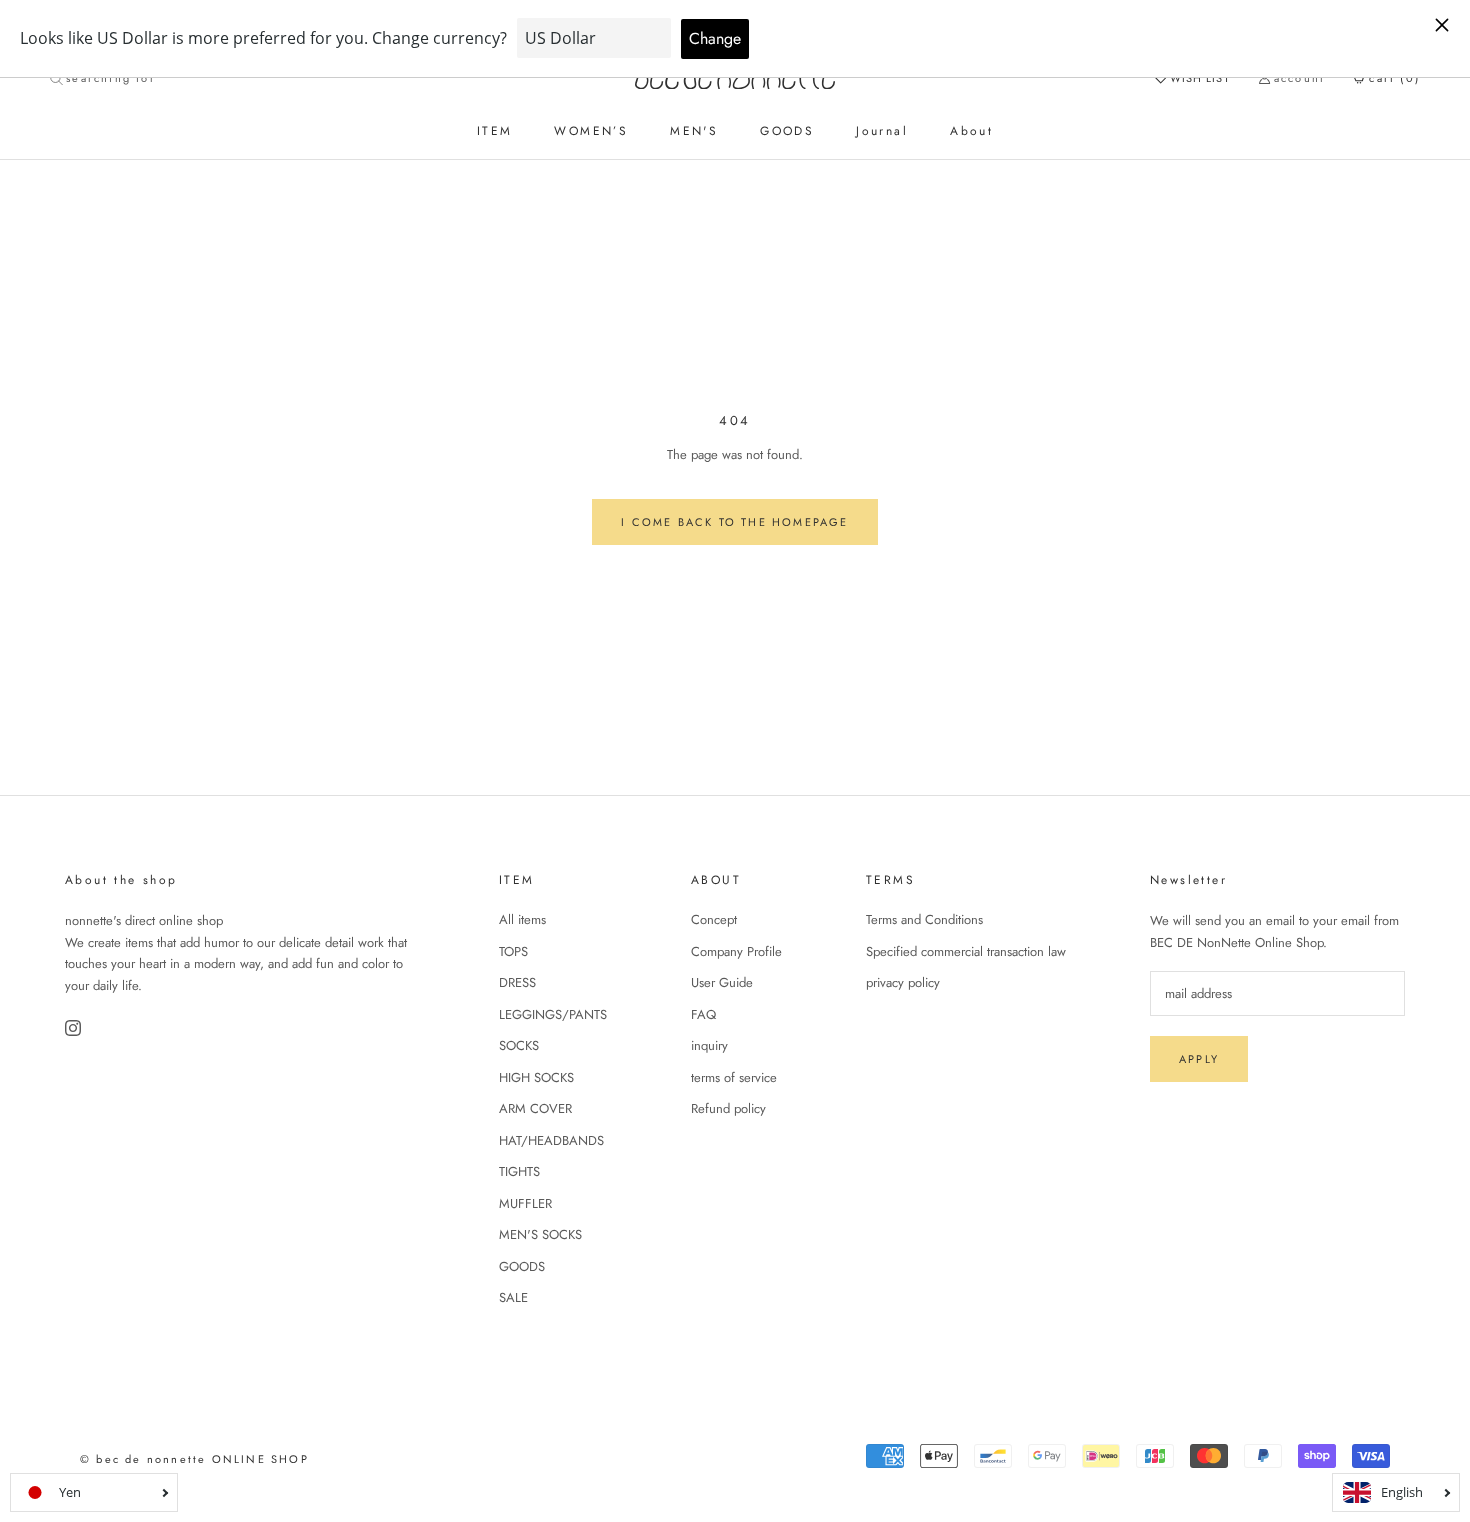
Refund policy (728, 1108)
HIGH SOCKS (536, 1077)
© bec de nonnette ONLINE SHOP (194, 1459)
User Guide (722, 982)
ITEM (495, 131)
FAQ (703, 1014)
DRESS (517, 982)
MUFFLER (525, 1203)
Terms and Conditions (924, 919)
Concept (714, 919)
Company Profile (736, 951)
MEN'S (694, 131)
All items (522, 919)
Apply (1199, 1059)
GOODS (787, 131)
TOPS (513, 951)
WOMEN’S (591, 131)
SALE (513, 1297)
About (971, 131)
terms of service (734, 1077)
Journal (882, 131)
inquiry (709, 1045)
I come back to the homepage (734, 522)
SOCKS (519, 1045)
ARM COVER (535, 1108)
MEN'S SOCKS (540, 1234)
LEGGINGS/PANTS (553, 1014)
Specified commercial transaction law (966, 951)
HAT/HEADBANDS (551, 1140)
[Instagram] (74, 1028)
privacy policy (903, 982)
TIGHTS (519, 1171)
